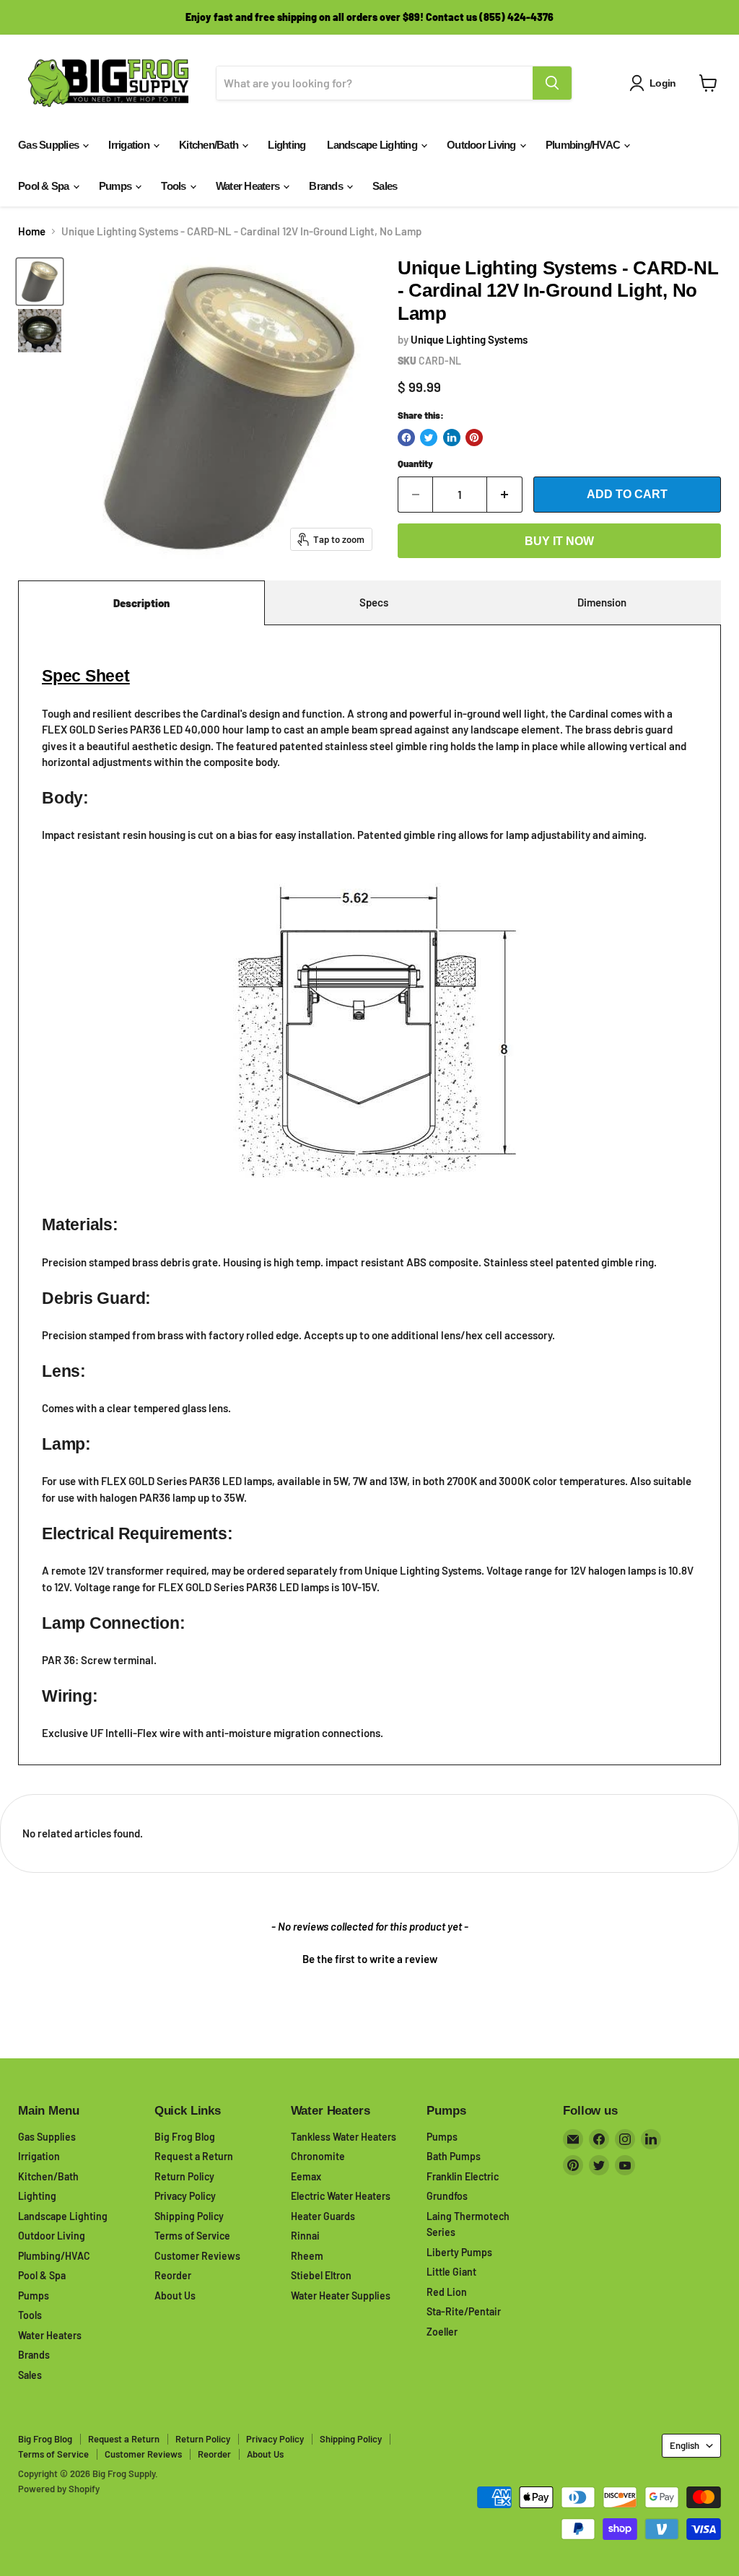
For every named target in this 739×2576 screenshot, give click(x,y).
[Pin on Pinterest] (474, 438)
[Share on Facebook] (406, 438)
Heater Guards (323, 2216)
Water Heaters (249, 186)
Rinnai (305, 2236)
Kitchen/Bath (210, 145)
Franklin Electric (463, 2176)
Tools (175, 186)
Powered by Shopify (59, 2489)
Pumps (117, 186)
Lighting (287, 145)
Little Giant (451, 2272)
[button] (369, 1957)
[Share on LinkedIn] (452, 438)
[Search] (552, 83)
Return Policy (184, 2176)
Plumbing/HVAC (584, 145)
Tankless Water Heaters (344, 2137)
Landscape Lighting (373, 145)
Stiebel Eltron (321, 2275)
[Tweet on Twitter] (429, 438)
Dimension (602, 602)
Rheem (307, 2256)
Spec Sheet (86, 676)
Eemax (306, 2176)
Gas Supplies (49, 145)
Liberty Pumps (459, 2252)
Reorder (173, 2275)
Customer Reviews (197, 2256)
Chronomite (318, 2156)
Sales (385, 186)
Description (141, 603)
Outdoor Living (482, 145)
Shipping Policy (189, 2216)
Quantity (415, 464)
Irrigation (130, 145)
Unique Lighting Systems (469, 339)
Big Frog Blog (185, 2137)
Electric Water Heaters (341, 2196)
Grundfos (447, 2196)
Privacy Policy (185, 2196)
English (685, 2445)
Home (32, 231)
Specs (374, 602)
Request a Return (194, 2156)
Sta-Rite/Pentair (464, 2311)
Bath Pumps (454, 2156)
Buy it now (559, 541)
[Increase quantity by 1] (505, 495)
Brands (327, 186)
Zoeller (442, 2332)
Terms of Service (192, 2236)
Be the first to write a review (370, 1959)
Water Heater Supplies (341, 2296)
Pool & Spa (45, 186)
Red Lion (447, 2292)
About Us (175, 2296)
